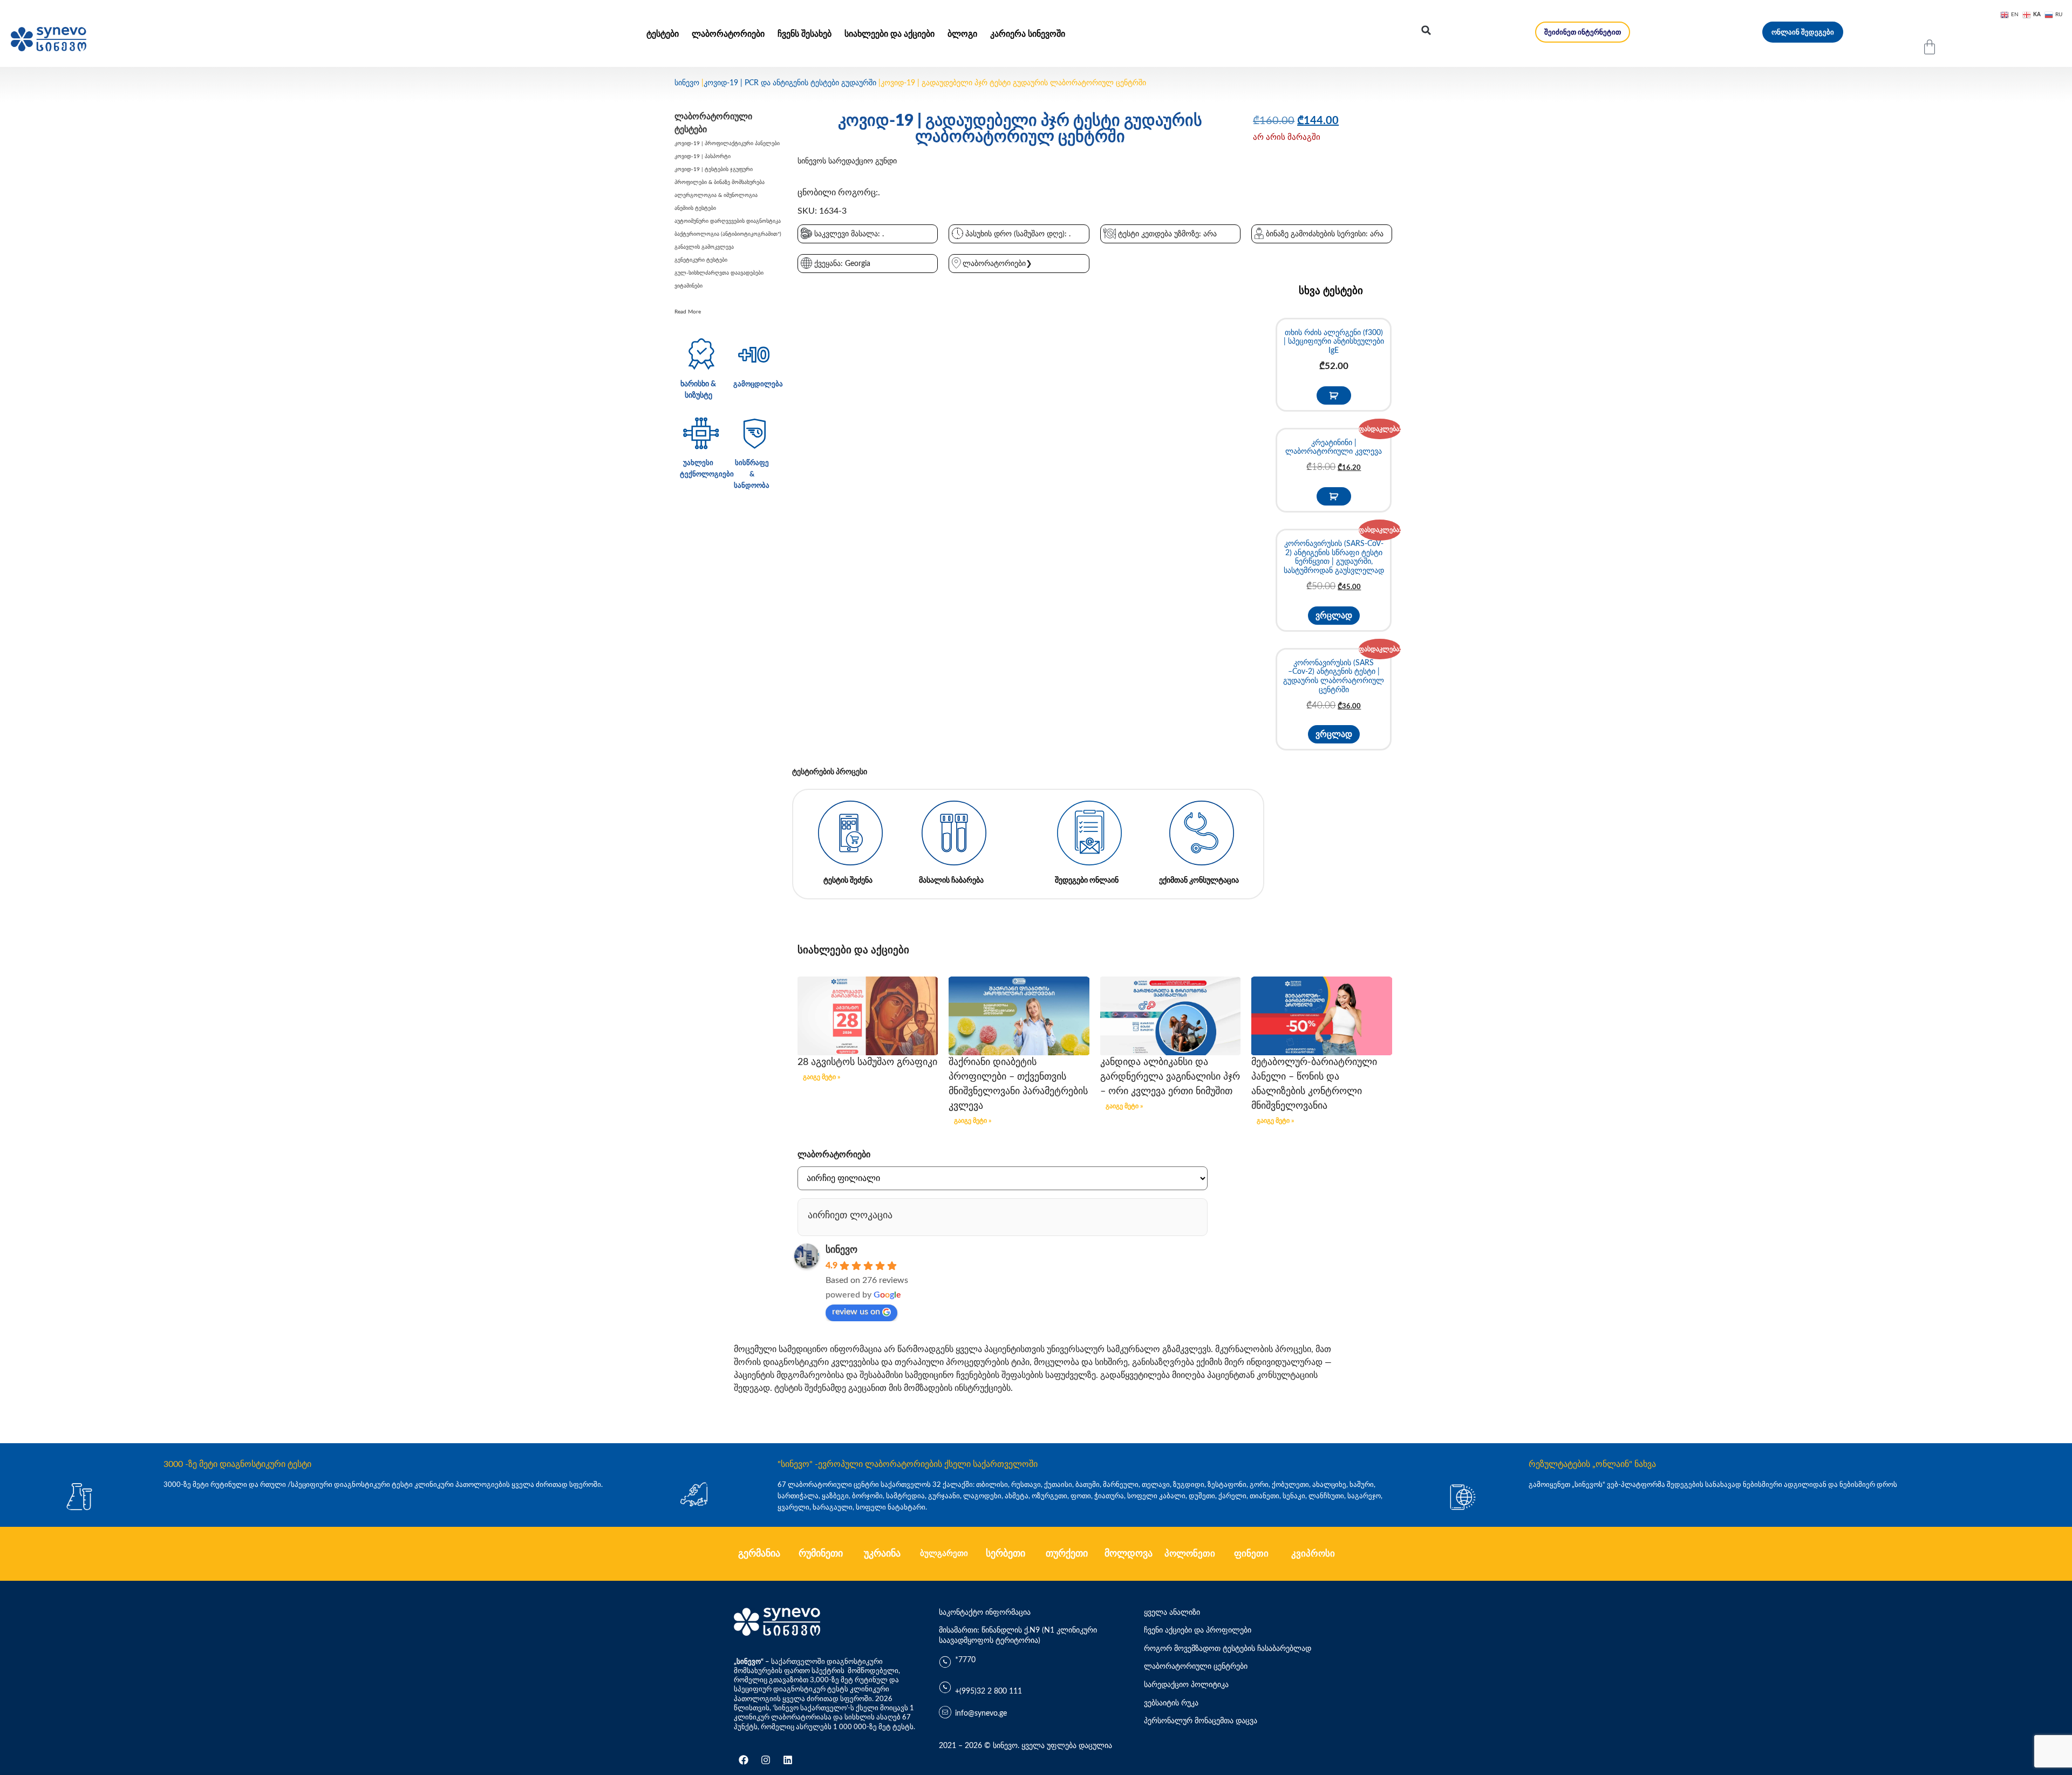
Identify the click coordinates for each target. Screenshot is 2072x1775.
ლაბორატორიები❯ (997, 264)
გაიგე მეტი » (822, 1077)
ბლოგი (962, 34)
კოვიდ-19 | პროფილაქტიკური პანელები (727, 144)
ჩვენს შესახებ (805, 34)
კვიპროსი (1313, 1554)
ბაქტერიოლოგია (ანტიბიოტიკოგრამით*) (728, 234)
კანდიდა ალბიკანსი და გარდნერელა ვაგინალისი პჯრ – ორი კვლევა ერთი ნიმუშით (1170, 1077)
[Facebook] (744, 1760)
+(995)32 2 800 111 (989, 1691)
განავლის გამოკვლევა (704, 247)
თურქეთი (1067, 1554)
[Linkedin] (788, 1760)
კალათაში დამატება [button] (1334, 395)
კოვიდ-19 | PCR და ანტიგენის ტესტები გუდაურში (790, 83)
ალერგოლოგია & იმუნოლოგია (716, 195)
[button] (1426, 30)
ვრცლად (1334, 616)
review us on (856, 1312)
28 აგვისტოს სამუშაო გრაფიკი (867, 1062)
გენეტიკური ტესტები (701, 260)
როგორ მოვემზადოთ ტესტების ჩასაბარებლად (1228, 1649)
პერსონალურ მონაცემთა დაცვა (1201, 1721)
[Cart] (1930, 47)
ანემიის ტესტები (695, 208)
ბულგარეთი (944, 1554)
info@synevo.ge (981, 1713)
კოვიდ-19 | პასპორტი (703, 156)
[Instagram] (766, 1760)
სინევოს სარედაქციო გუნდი (847, 161)
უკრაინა (882, 1554)
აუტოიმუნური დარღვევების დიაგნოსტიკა (728, 221)
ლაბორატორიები (728, 34)
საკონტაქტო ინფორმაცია (985, 1613)
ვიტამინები (689, 286)
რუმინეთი (821, 1554)
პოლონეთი (1190, 1554)
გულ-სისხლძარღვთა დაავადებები (719, 273)
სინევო (687, 83)
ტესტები (663, 34)
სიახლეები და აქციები (890, 34)
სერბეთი (1006, 1554)
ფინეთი (1251, 1554)
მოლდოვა (1129, 1554)
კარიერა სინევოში (1028, 34)
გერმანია (759, 1554)
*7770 (965, 1660)
